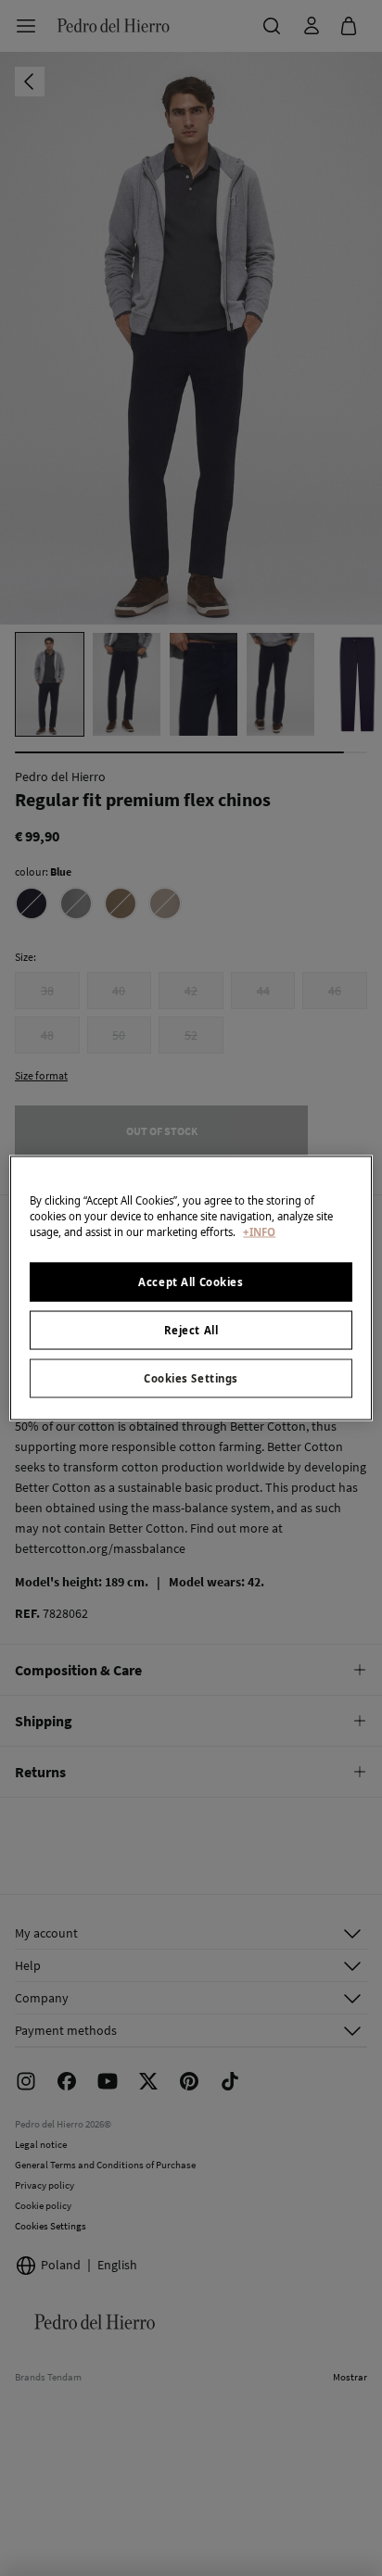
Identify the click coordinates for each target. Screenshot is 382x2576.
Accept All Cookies (191, 1282)
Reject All (191, 1330)
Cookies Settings (191, 1378)
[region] (191, 1288)
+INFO (259, 1232)
